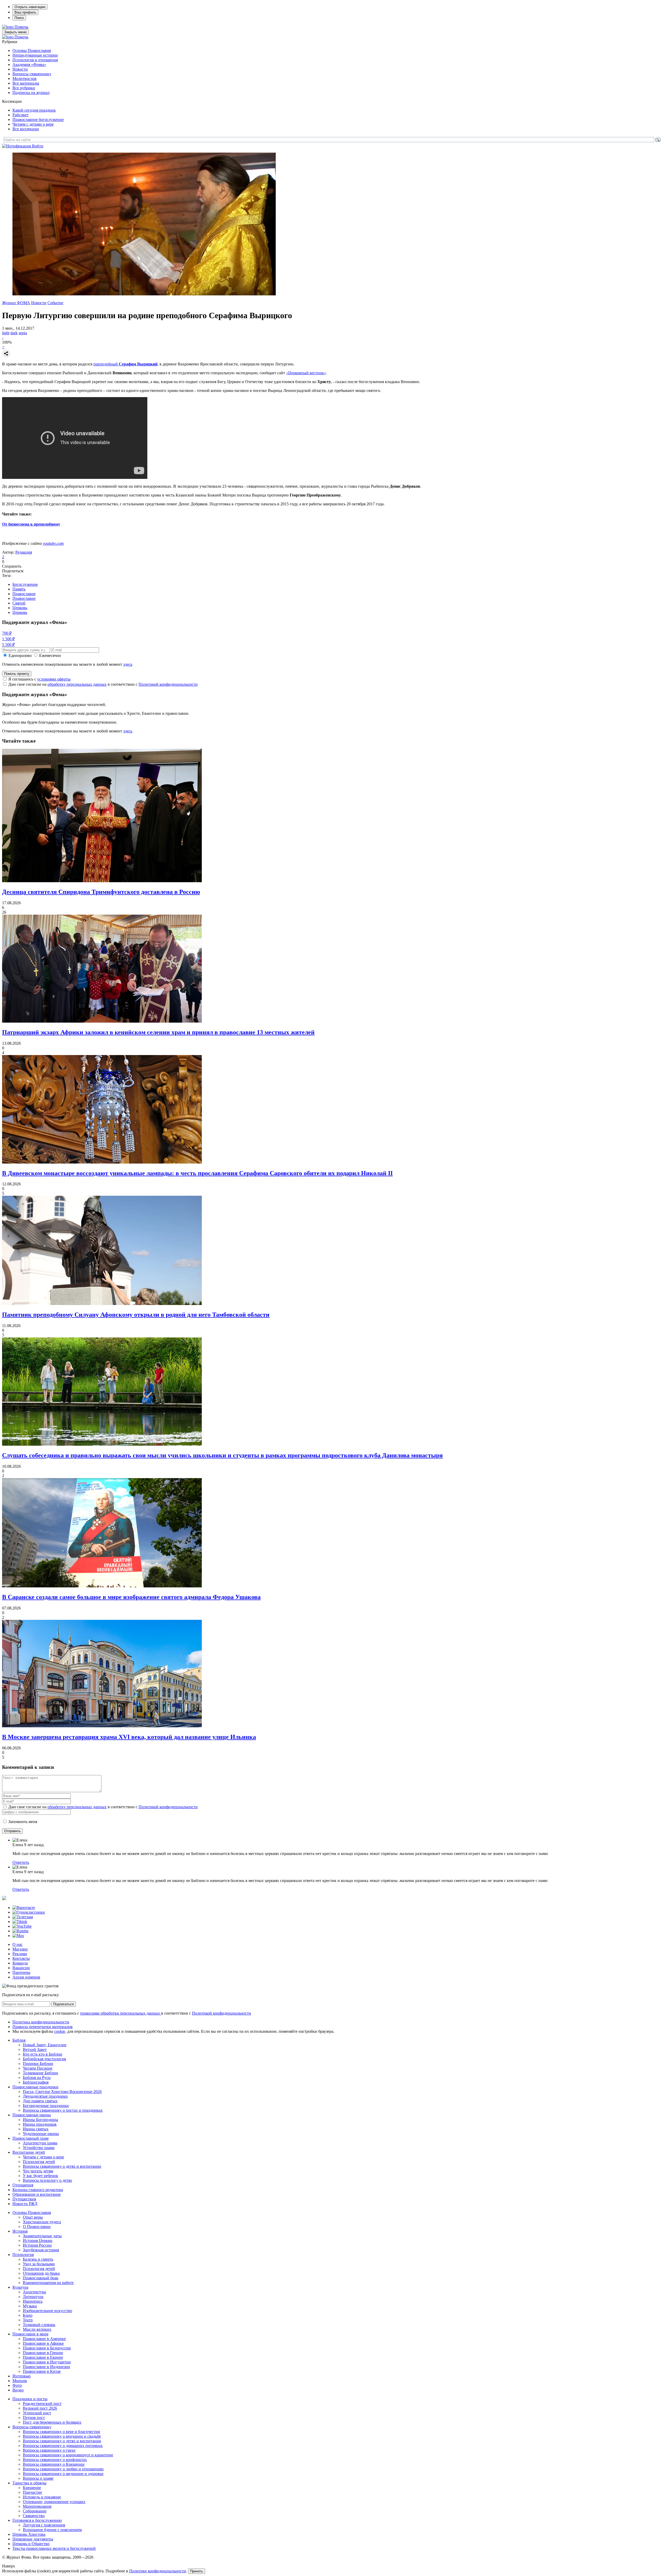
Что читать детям (38, 2171)
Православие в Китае (42, 2371)
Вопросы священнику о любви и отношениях (63, 2469)
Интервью (22, 2376)
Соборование (35, 2511)
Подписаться (63, 2004)
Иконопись (33, 2301)
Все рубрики (24, 88)
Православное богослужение (38, 120)
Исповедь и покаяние (42, 2497)
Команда (20, 1963)
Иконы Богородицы (40, 2120)
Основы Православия (32, 50)
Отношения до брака (41, 2273)
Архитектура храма (40, 2143)
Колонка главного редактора (38, 2190)
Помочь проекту (17, 674)
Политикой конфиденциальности (168, 684)
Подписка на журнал (31, 93)
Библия (19, 2040)
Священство (34, 2516)
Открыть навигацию (30, 7)
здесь (128, 664)
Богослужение (25, 584)
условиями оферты (54, 679)
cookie (60, 2031)
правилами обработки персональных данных (121, 2013)
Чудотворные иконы (41, 2134)
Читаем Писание (38, 2068)
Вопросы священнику (32, 74)
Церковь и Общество (31, 2544)
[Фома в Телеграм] (23, 1917)
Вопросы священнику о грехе (49, 2450)
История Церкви (38, 2241)
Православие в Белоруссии (47, 2348)
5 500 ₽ (8, 645)
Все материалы (26, 83)
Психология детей (39, 2162)
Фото (17, 2385)
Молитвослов (25, 79)
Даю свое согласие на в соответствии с (103, 684)
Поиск (19, 18)
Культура (20, 2287)
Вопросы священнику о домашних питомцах (63, 2446)
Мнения (20, 2381)
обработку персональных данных (77, 684)
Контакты (21, 1958)
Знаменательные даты (42, 2236)
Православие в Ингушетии (47, 2362)
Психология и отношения (35, 60)
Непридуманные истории (35, 55)
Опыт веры (33, 2217)
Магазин (20, 1949)
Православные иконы (32, 2115)
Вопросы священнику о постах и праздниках (63, 2110)
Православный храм (30, 2138)
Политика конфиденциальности (41, 2022)
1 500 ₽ (8, 639)
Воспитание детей (29, 2152)
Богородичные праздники (46, 2106)
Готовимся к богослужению (37, 2520)
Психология (23, 2255)
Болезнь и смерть (38, 2259)
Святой (19, 603)
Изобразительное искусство (47, 2311)
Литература (33, 2297)
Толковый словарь (39, 2325)
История (20, 2231)
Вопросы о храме (38, 2478)
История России (37, 2245)
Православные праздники (35, 2087)
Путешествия (24, 2199)
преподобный (125, 364)
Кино (28, 2315)
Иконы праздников (40, 2124)
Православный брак (41, 2278)
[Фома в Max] (18, 1936)
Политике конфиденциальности (158, 2571)
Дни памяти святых (40, 2101)
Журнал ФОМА (16, 303)
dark (14, 333)
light (6, 333)
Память (19, 589)
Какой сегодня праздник (34, 110)
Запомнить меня (23, 1822)
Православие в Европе (43, 2357)
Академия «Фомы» (29, 64)
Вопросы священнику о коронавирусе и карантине (68, 2455)
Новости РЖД (25, 2204)
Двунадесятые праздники (45, 2096)
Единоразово (20, 655)
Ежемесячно (50, 655)
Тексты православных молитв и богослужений (54, 2548)
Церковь (20, 608)
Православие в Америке (44, 2339)
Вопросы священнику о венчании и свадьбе (62, 2436)
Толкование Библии (40, 2073)
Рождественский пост (42, 2404)
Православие (24, 594)
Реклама (20, 1954)
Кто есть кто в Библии (43, 2054)
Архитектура (34, 2292)
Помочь (21, 27)
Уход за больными (39, 2264)
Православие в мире (30, 2334)
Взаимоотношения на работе (48, 2283)
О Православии (37, 2227)
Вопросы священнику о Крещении (54, 2464)
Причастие (32, 2492)
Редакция (24, 552)
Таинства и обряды (29, 2483)
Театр (28, 2320)
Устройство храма (39, 2148)
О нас (18, 1944)
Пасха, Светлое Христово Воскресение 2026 (62, 2092)
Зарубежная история (41, 2250)
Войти (38, 146)
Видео (18, 2390)
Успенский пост (37, 2413)
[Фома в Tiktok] (20, 1922)
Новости (20, 69)
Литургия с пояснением (44, 2525)
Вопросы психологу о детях (47, 2180)
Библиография (36, 2082)
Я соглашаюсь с (39, 679)
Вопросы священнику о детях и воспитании (62, 2166)
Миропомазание (37, 2506)
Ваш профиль (25, 12)
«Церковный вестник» (306, 373)
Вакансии (21, 1968)
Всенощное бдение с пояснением (52, 2530)
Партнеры (21, 1972)
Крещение (32, 2488)
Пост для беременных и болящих (52, 2422)
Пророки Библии (38, 2064)
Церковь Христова (29, 2534)
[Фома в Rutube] (20, 1931)
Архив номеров (26, 1977)
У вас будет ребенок (40, 2176)
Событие (55, 303)
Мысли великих (37, 2329)
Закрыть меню (15, 32)
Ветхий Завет (35, 2050)
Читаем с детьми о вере (33, 124)
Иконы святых (36, 2129)
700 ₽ (7, 633)
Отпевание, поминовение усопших (54, 2502)
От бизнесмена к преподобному (31, 524)
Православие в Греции (43, 2353)
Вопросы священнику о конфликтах (55, 2460)
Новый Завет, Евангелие (45, 2045)
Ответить (21, 1862)
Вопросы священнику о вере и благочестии (61, 2432)
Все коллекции (26, 129)
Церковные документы (33, 2539)
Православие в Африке (43, 2343)
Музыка (30, 2306)
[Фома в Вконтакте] (24, 1908)
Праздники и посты (30, 2399)
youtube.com (53, 543)
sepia (23, 333)
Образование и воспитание (37, 2194)
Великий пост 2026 (40, 2408)
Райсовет (20, 115)
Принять (197, 2571)
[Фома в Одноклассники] (29, 1912)
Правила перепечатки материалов (43, 2027)
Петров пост (34, 2418)
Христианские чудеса (42, 2222)
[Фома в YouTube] (22, 1926)
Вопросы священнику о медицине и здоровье (63, 2474)
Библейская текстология (44, 2059)
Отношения (23, 2185)
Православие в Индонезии (46, 2367)
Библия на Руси (37, 2078)
